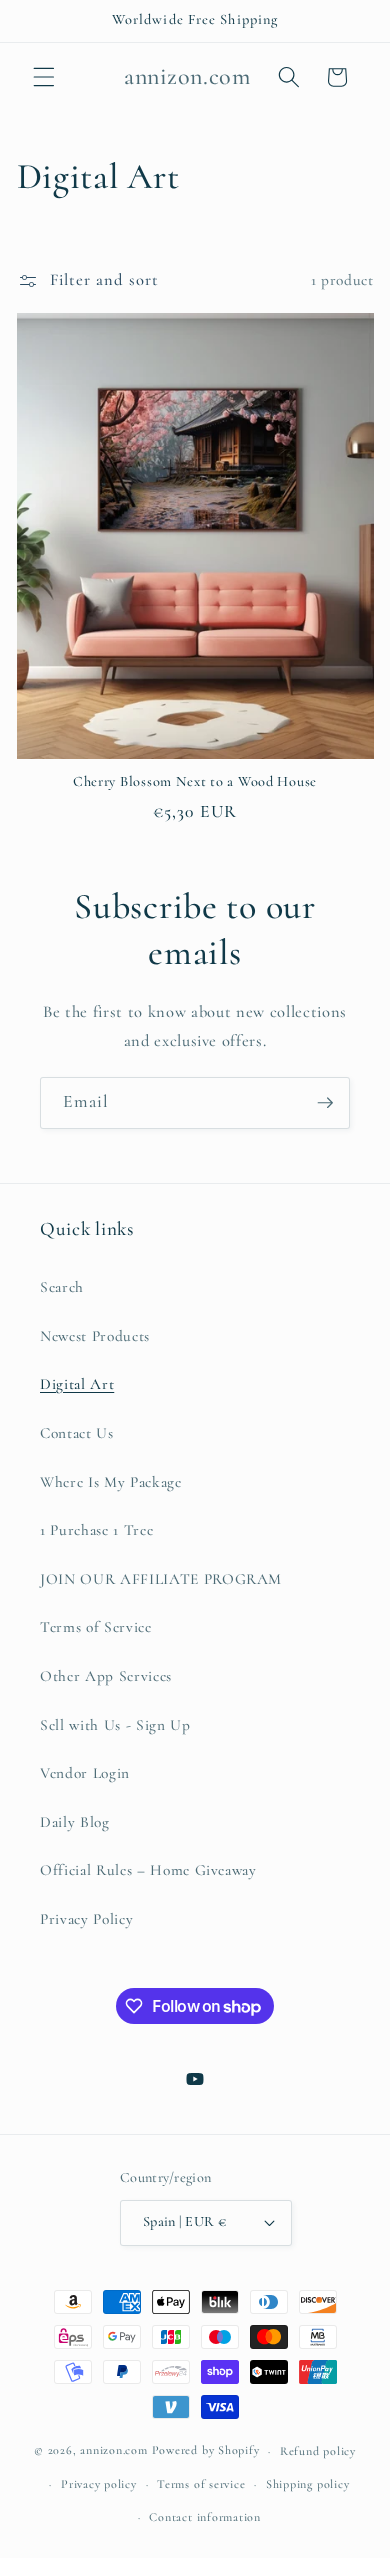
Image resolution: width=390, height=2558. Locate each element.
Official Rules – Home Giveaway (148, 1870)
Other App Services (106, 1676)
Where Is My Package (111, 1482)
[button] (44, 77)
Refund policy (318, 2451)
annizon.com (113, 2451)
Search (62, 1287)
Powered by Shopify (206, 2451)
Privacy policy (99, 2484)
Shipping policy (308, 2484)
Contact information (205, 2517)
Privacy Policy (86, 1919)
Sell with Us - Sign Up (115, 1725)
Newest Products (95, 1336)
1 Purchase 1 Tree (96, 1530)
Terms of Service (96, 1627)
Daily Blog (75, 1822)
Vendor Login (85, 1773)
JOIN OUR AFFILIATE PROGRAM (161, 1579)
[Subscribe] (325, 1103)
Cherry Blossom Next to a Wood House (195, 781)
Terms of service (201, 2484)
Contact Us (77, 1433)
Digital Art (77, 1384)
